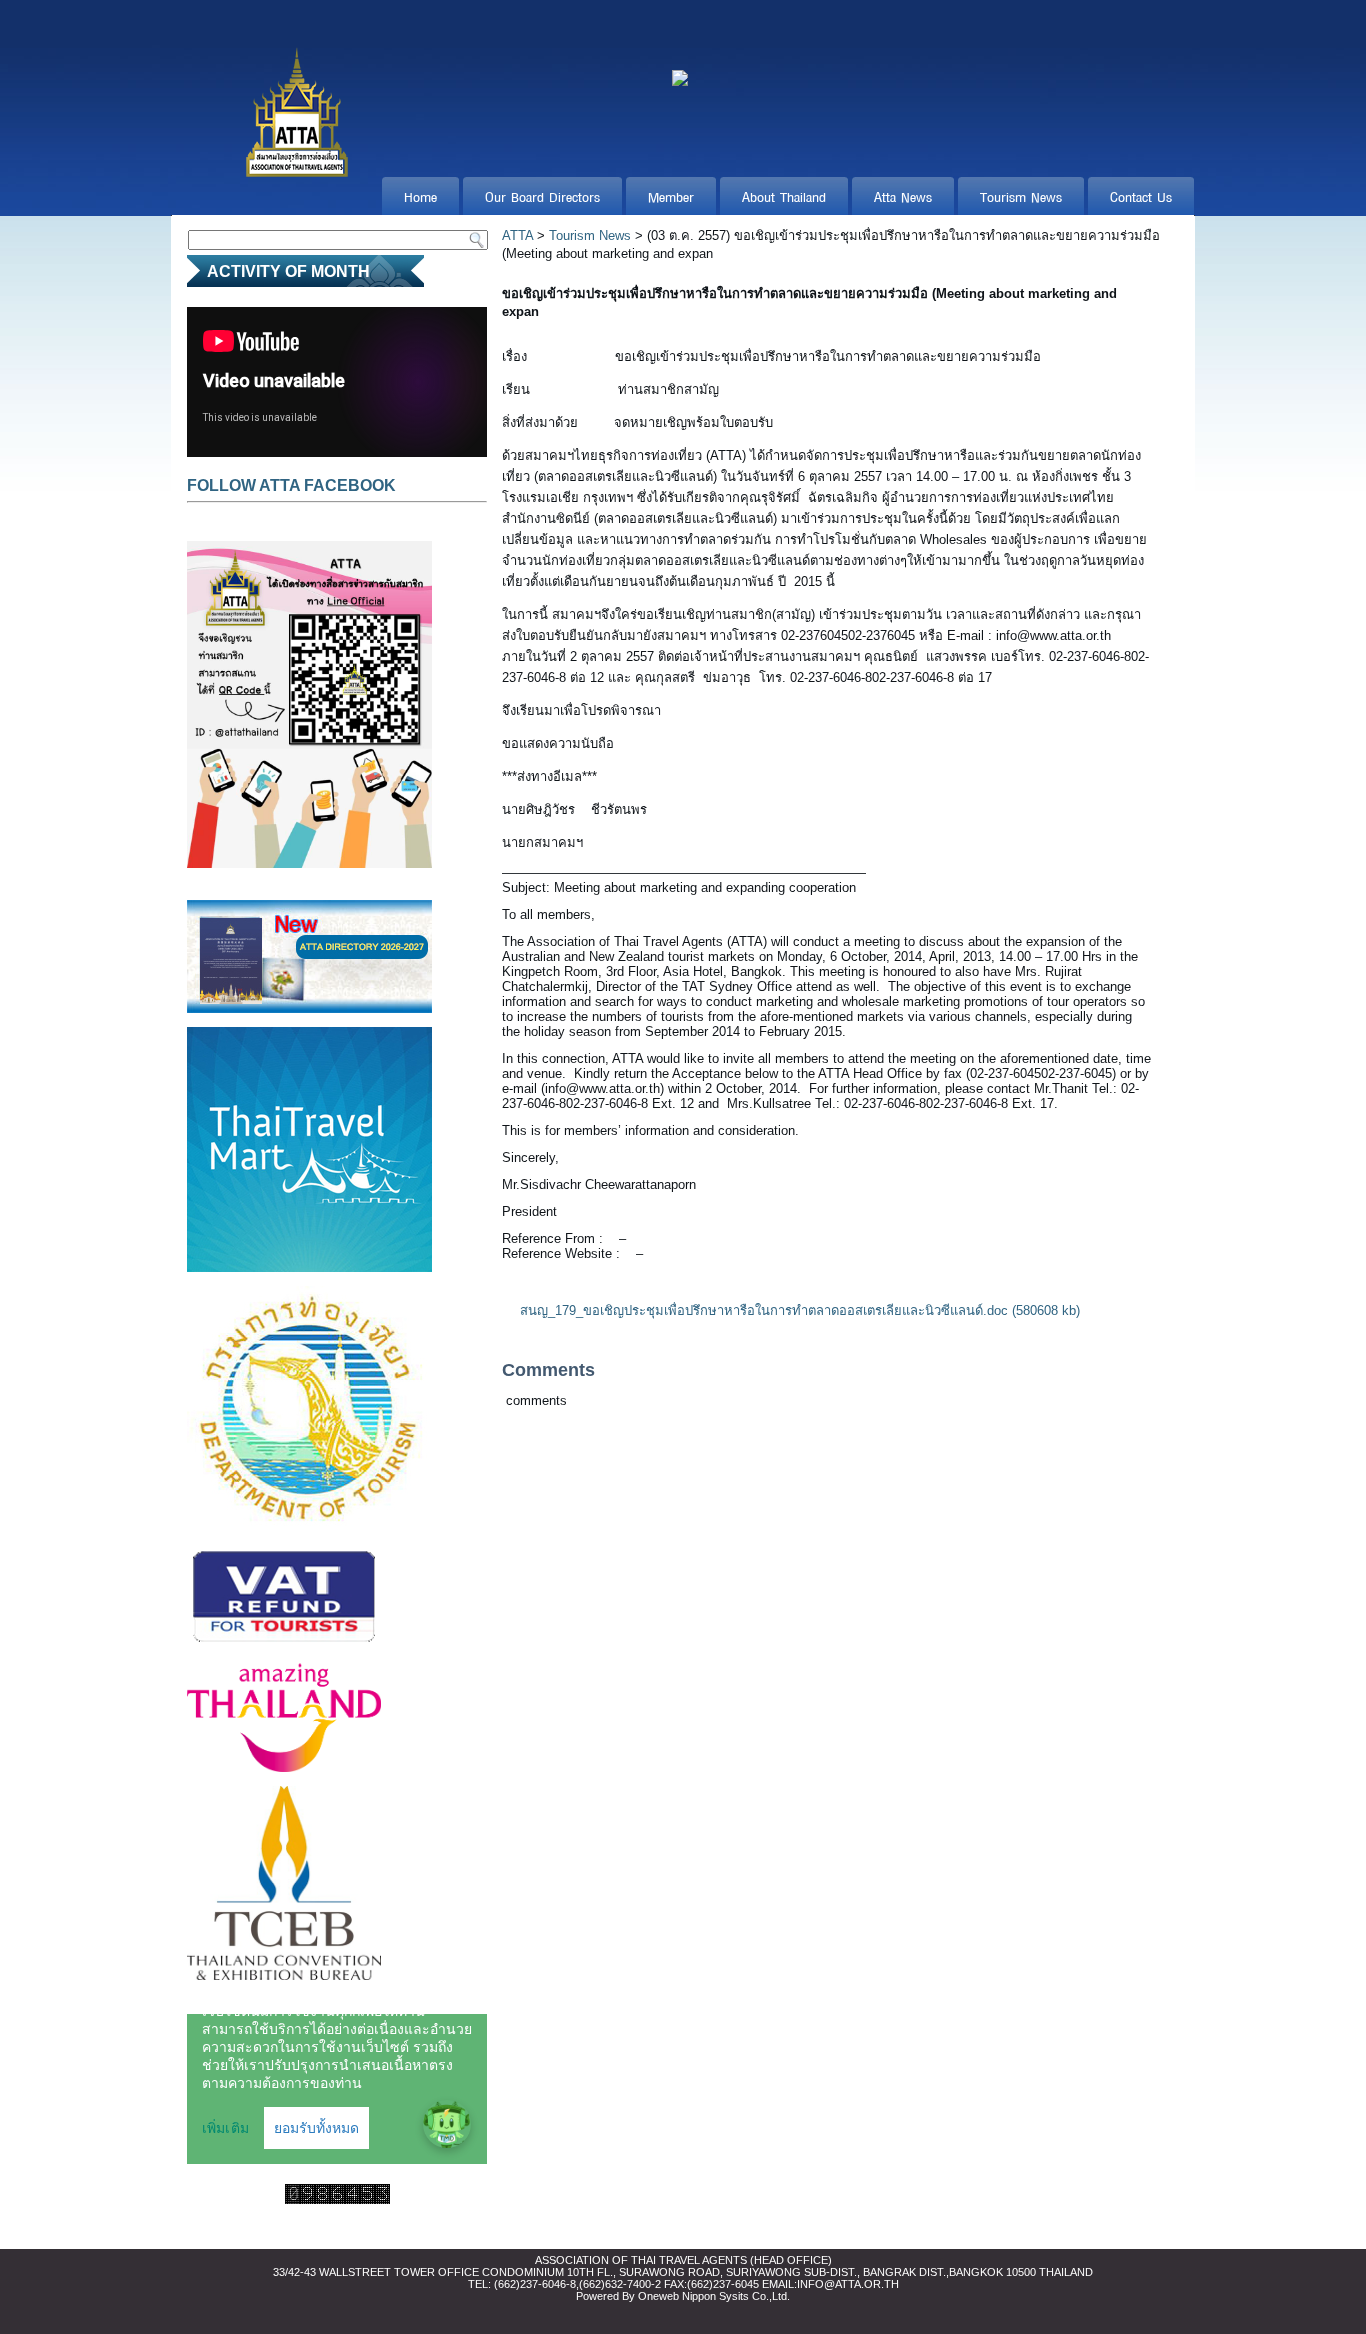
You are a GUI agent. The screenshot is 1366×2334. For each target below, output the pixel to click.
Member (671, 196)
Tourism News (1021, 196)
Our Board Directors (542, 196)
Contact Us (1141, 196)
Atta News (903, 196)
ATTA (517, 235)
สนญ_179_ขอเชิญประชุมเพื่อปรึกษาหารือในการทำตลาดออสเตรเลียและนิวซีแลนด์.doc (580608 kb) (800, 1310)
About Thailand (784, 196)
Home (420, 196)
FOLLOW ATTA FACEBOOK (291, 485)
